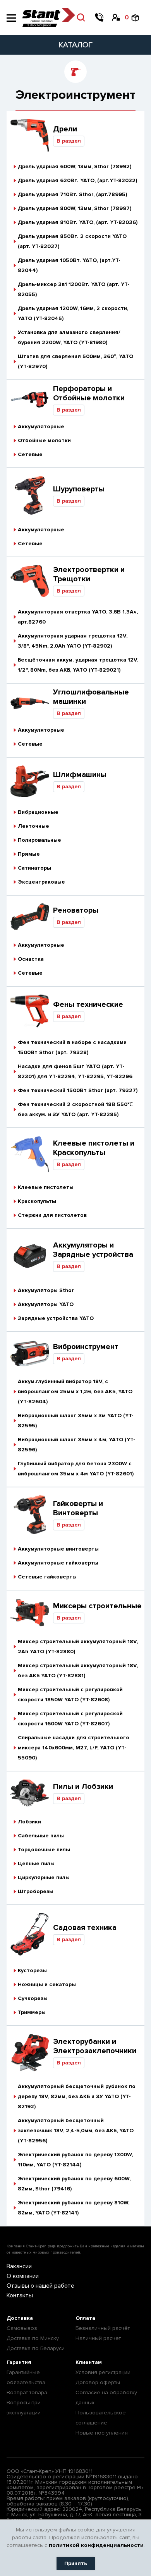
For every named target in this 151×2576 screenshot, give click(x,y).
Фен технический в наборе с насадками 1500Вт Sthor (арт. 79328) (72, 1047)
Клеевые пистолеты (46, 1187)
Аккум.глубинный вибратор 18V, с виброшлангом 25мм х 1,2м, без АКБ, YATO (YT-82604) (75, 1391)
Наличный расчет (98, 2338)
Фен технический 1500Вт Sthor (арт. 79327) (78, 1090)
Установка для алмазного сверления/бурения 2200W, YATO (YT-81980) (69, 337)
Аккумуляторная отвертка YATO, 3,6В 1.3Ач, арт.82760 (78, 617)
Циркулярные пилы (44, 1877)
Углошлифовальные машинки (91, 697)
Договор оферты (98, 2382)
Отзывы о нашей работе (40, 2286)
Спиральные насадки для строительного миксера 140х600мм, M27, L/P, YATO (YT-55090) (74, 1748)
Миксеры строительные (97, 1606)
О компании (23, 2276)
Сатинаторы (34, 868)
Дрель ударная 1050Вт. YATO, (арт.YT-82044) (69, 265)
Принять (76, 2563)
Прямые (29, 854)
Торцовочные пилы (44, 1850)
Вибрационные (38, 812)
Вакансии (19, 2266)
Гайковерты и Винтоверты (78, 1508)
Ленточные (33, 826)
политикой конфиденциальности (96, 2545)
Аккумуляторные (41, 426)
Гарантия (19, 2362)
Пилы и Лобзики (83, 1787)
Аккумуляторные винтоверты (58, 1549)
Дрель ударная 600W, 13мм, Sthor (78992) (75, 166)
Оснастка (31, 959)
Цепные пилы (36, 1864)
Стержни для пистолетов (52, 1215)
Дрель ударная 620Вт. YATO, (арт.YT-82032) (77, 180)
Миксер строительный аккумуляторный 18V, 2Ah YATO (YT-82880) (78, 1646)
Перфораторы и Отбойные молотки (89, 393)
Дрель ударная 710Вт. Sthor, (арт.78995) (72, 194)
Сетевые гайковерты (47, 1577)
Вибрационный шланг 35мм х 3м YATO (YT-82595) (76, 1421)
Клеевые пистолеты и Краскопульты (94, 1148)
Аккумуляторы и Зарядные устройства (93, 1250)
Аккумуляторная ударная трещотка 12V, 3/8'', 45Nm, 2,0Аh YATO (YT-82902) (73, 641)
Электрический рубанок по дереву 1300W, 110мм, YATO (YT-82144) (75, 2160)
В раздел (69, 141)
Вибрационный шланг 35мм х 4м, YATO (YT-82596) (76, 1445)
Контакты (20, 2295)
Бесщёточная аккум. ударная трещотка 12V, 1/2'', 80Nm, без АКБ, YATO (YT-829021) (78, 665)
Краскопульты (37, 1201)
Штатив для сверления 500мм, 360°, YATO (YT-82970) (75, 361)
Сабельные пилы (41, 1836)
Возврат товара (27, 2392)
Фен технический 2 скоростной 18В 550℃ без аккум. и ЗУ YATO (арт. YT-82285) (75, 1109)
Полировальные (39, 840)
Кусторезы (32, 1970)
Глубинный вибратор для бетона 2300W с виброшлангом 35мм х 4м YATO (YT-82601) (76, 1469)
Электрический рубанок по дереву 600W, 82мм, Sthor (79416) (74, 2184)
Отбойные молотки (44, 440)
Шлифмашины (80, 775)
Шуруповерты (79, 489)
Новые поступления (102, 2433)
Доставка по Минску (33, 2338)
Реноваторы (76, 910)
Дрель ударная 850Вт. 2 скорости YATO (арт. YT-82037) (72, 241)
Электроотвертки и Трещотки (89, 574)
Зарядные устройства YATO (56, 1318)
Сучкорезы (33, 1998)
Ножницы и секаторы (47, 1984)
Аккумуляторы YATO (46, 1304)
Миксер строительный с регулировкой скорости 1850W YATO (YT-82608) (70, 1695)
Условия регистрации (103, 2372)
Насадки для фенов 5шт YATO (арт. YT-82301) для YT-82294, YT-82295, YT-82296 (75, 1071)
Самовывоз (22, 2328)
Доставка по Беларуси (36, 2348)
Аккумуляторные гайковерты (58, 1563)
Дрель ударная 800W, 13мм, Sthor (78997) (75, 208)
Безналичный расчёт (103, 2328)
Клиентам (89, 2362)
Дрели (65, 129)
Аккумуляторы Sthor (46, 1290)
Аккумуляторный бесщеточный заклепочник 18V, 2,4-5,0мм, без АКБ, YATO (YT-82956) (76, 2131)
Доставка (20, 2318)
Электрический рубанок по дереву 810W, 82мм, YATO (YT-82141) (74, 2208)
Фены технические (88, 1005)
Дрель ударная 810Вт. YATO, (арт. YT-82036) (78, 222)
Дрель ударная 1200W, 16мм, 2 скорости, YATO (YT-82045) (73, 313)
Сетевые (30, 454)
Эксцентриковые (41, 882)
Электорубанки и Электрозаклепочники (95, 2046)
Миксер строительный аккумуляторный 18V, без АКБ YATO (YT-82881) (78, 1671)
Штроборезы (36, 1891)
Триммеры (32, 2012)
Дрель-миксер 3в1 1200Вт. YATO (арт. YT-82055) (74, 289)
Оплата (85, 2318)
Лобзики (29, 1822)
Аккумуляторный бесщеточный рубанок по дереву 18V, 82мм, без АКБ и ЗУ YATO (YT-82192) (77, 2096)
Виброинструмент (86, 1347)
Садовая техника (85, 1928)
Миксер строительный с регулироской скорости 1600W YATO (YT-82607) (70, 1719)
